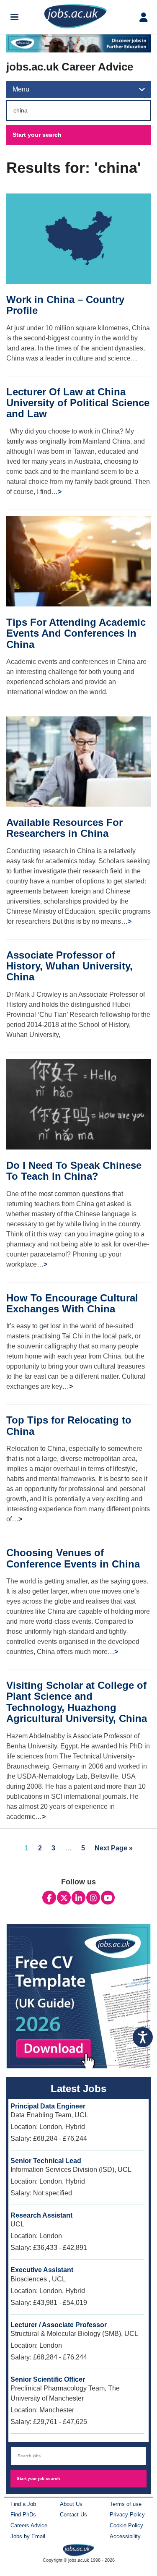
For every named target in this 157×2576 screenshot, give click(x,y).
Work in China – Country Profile (65, 305)
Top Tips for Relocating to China (69, 1425)
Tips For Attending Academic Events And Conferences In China (76, 633)
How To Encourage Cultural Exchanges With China (72, 1303)
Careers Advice (29, 2525)
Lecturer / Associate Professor (59, 2325)
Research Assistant (41, 2215)
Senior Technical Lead (46, 2161)
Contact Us (73, 2515)
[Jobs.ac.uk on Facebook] (49, 1898)
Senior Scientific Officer (48, 2379)
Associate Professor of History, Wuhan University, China (69, 966)
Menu (21, 89)
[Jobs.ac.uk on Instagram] (93, 1898)
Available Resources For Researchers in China (64, 828)
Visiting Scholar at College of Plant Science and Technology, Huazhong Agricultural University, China (77, 1702)
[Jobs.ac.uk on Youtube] (108, 1898)
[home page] (78, 2550)
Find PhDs (23, 2515)
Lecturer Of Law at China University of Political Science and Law (78, 403)
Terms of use (126, 2504)
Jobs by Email (28, 2536)
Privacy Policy (127, 2515)
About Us (71, 2504)
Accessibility (125, 2536)
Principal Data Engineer (48, 2106)
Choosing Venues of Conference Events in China (73, 1558)
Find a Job (23, 2504)
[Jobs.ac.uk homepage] (75, 16)
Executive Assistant (42, 2270)
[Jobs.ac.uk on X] (64, 1898)
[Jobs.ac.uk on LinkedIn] (78, 1898)
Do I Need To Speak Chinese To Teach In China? (74, 1171)
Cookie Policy (126, 2525)
